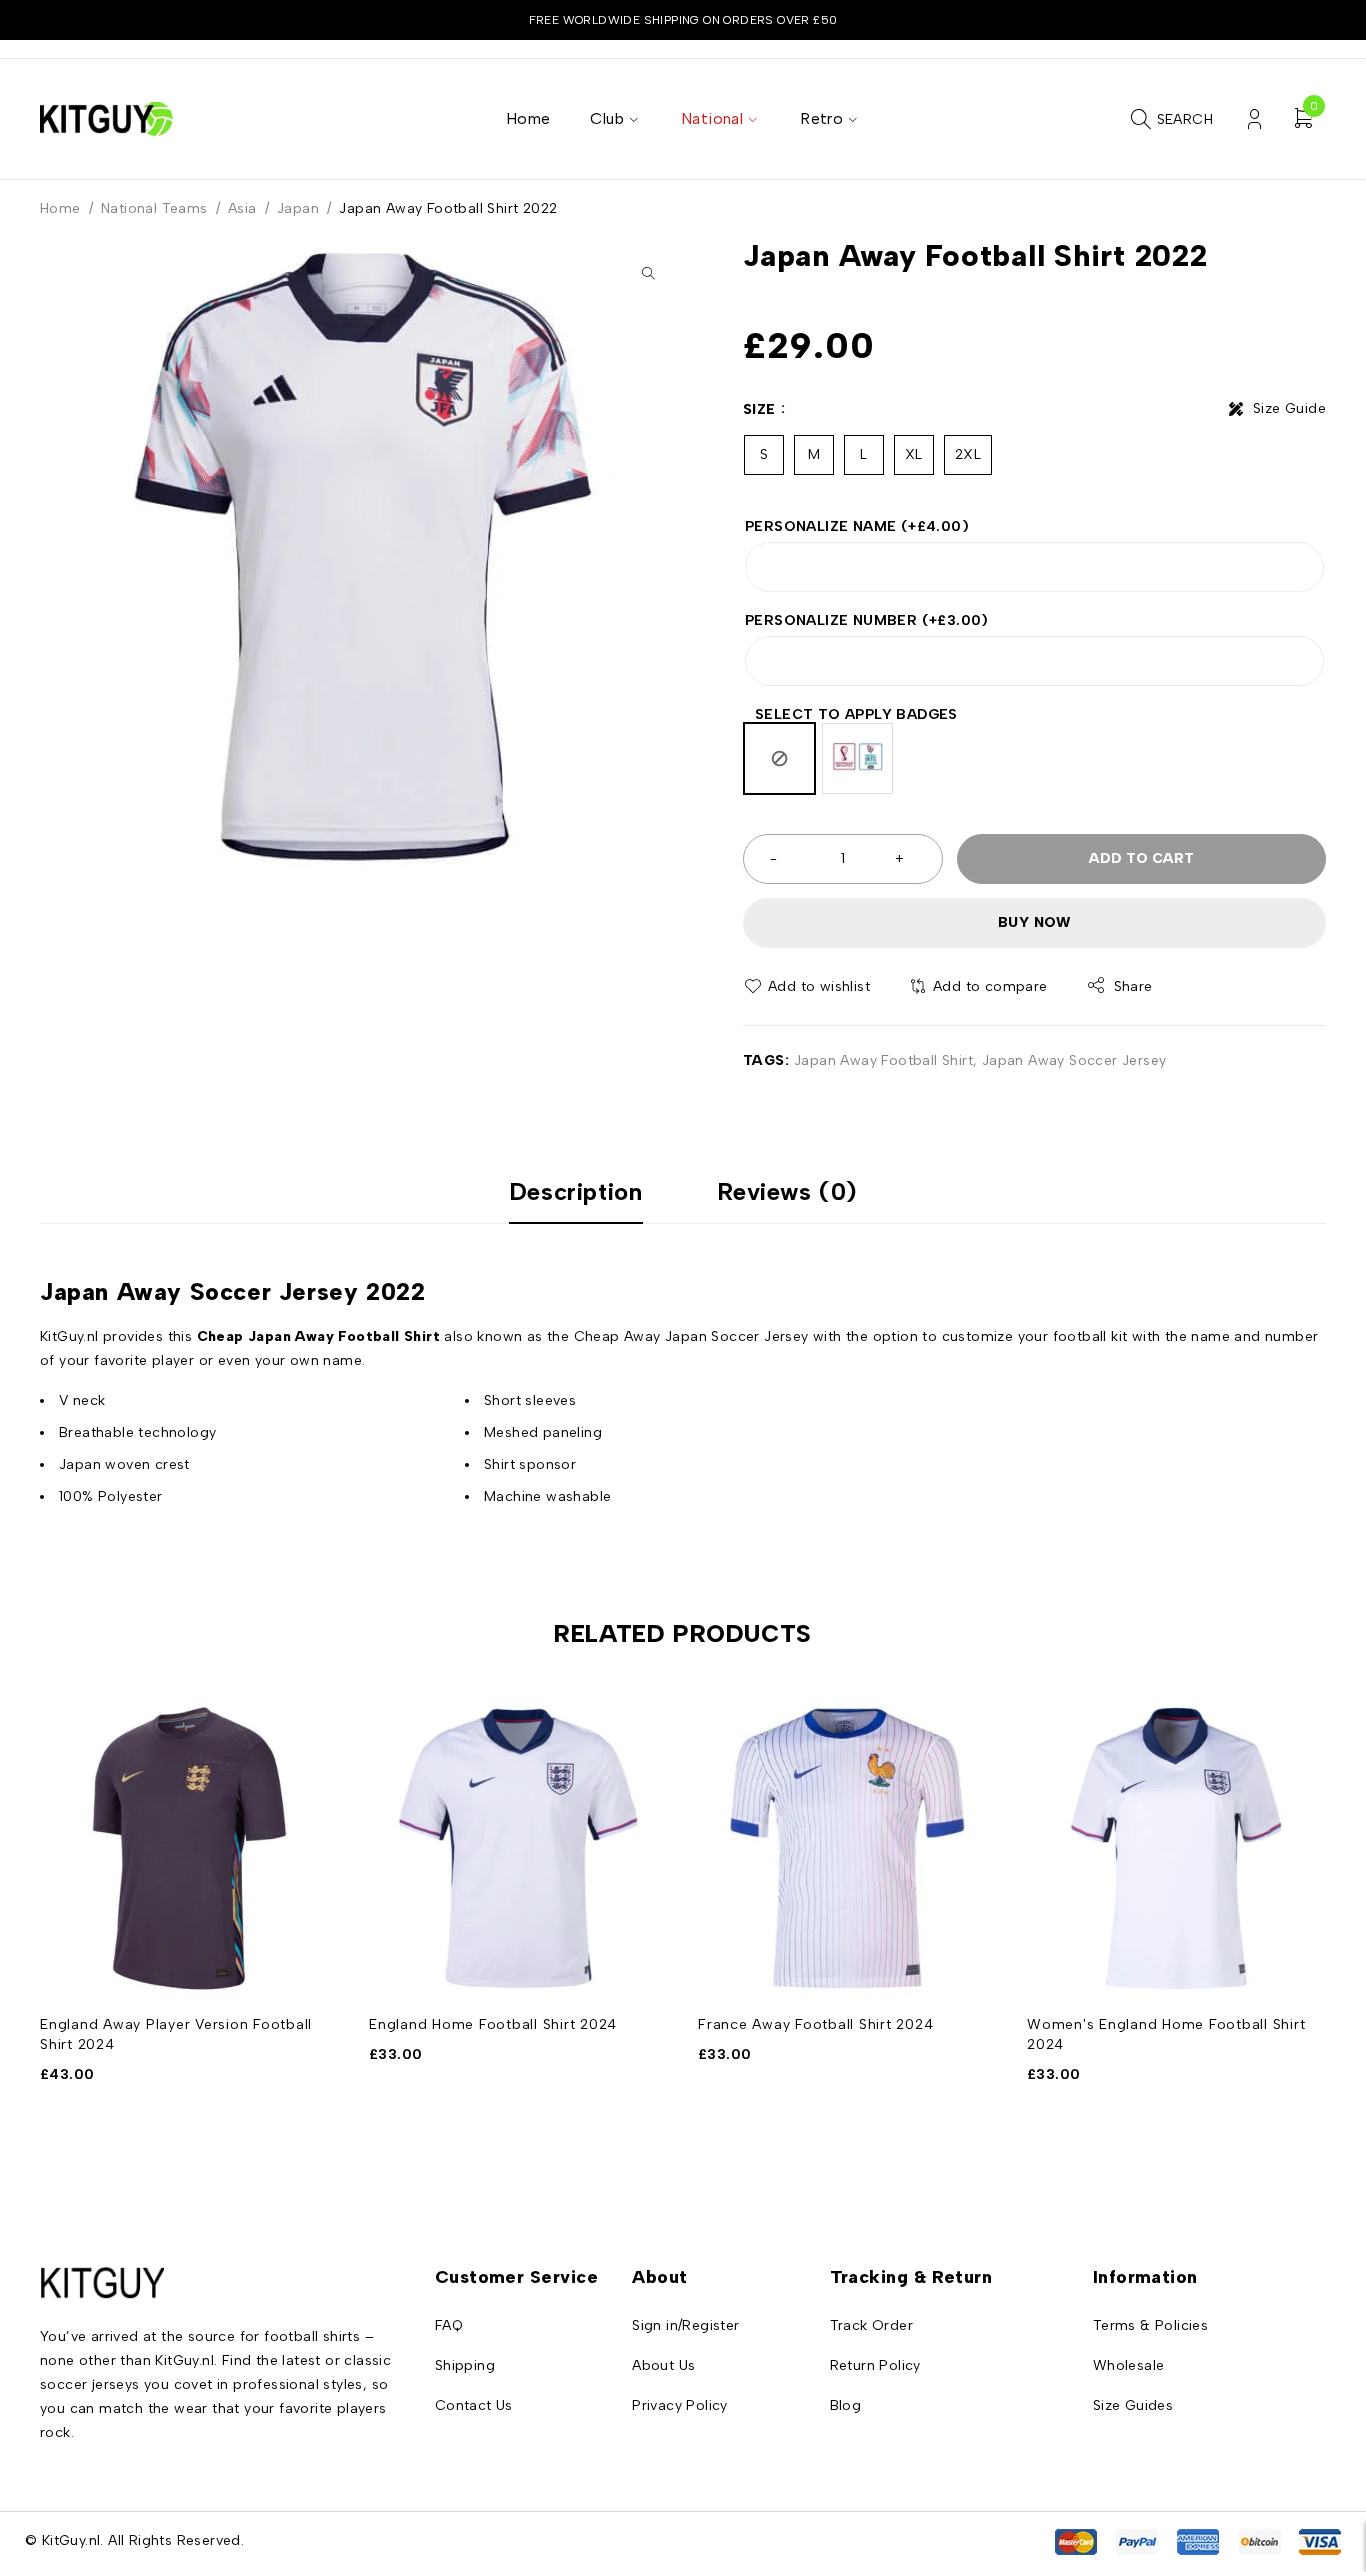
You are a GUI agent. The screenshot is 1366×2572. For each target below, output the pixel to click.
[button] (648, 273)
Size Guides (1133, 2405)
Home (60, 208)
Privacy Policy (680, 2405)
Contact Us (474, 2405)
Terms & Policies (1150, 2325)
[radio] (779, 758)
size (759, 409)
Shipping (465, 2365)
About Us (663, 2365)
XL (914, 454)
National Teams (154, 208)
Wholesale (1129, 2365)
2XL (968, 454)
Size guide (1289, 408)
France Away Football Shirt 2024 (815, 2024)
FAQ (449, 2325)
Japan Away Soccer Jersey (1074, 1060)
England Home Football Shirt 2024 (493, 2024)
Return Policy (875, 2365)
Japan (298, 208)
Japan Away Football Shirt (883, 1060)
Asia (242, 208)
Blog (846, 2405)
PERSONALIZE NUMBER (867, 620)
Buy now (1034, 922)
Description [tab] (576, 1192)
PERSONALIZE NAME (857, 526)
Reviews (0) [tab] (787, 1192)
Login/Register (1254, 119)
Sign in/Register (685, 2325)
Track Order (871, 2325)
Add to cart (1141, 858)
